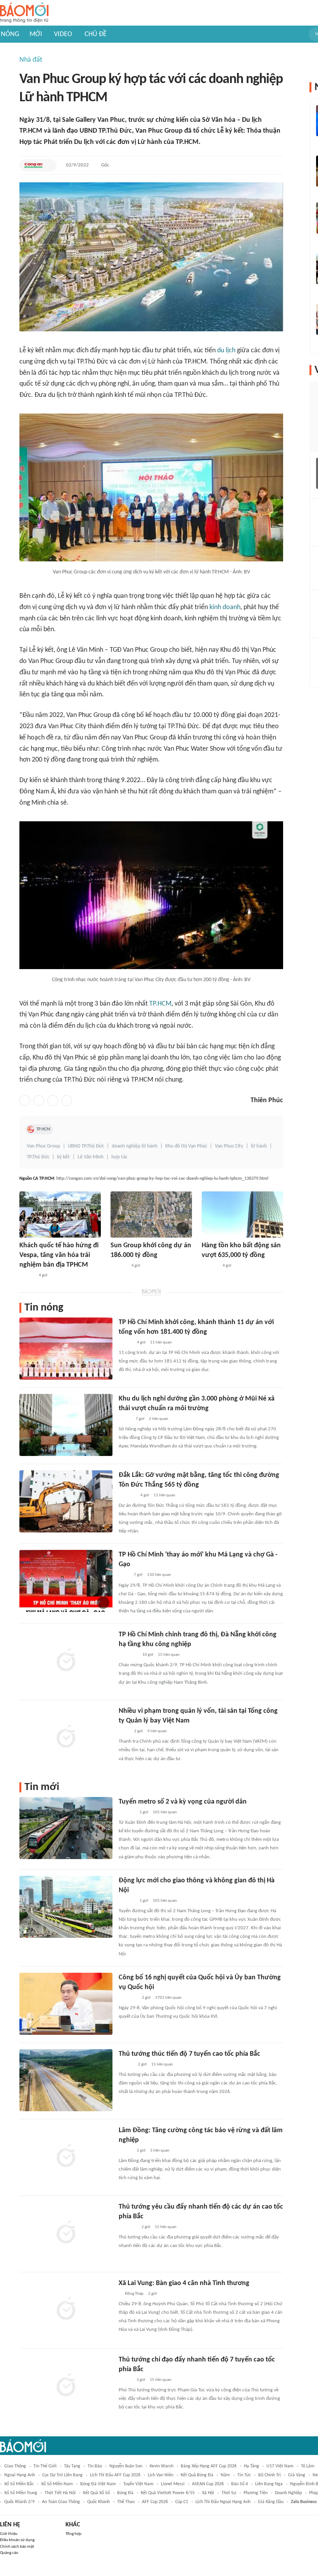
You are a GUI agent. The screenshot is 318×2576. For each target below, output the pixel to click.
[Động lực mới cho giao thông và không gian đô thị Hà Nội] (66, 1907)
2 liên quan (159, 1419)
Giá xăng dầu (271, 2502)
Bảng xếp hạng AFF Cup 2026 (209, 2466)
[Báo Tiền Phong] (126, 2065)
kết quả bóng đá (197, 2475)
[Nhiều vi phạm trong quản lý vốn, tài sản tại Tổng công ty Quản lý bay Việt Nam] (66, 1737)
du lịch (226, 351)
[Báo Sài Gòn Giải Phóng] (27, 1276)
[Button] (49, 165)
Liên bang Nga (269, 2484)
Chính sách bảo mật (17, 2547)
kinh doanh (225, 607)
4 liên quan (157, 1731)
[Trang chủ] (24, 13)
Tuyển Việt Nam (138, 2484)
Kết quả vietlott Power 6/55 (168, 2493)
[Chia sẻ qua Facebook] (25, 1101)
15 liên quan (169, 1655)
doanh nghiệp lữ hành (135, 1146)
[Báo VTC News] (128, 2227)
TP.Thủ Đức (38, 1157)
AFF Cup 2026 (155, 2502)
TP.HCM (160, 1004)
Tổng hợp (73, 2534)
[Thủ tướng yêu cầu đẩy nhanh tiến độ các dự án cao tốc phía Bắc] (66, 2233)
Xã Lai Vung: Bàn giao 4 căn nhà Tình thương (184, 2283)
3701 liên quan (168, 1998)
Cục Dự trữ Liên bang (62, 2475)
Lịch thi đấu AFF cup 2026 (115, 2475)
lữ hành (259, 1146)
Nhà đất (31, 60)
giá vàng (297, 2475)
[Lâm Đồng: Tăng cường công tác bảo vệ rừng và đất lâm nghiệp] (66, 2157)
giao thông (15, 2466)
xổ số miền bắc (19, 2484)
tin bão (95, 2466)
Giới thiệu (9, 2534)
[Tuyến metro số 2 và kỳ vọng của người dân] (66, 1828)
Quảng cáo (9, 2553)
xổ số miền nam (57, 2484)
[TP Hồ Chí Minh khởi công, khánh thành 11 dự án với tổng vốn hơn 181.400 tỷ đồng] (66, 1349)
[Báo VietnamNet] (125, 2380)
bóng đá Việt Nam (98, 2484)
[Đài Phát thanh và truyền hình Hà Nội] (119, 1266)
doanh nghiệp (288, 2493)
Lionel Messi (173, 2484)
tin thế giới (45, 2466)
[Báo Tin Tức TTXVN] (124, 1575)
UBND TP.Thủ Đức (86, 1146)
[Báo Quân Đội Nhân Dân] (128, 1998)
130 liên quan (159, 1575)
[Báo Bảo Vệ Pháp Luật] (124, 1731)
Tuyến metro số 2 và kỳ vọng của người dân (183, 1802)
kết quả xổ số (96, 2493)
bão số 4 (239, 2484)
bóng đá (125, 2493)
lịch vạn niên (161, 2475)
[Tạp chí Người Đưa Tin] (125, 1419)
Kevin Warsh (162, 2466)
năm (225, 2475)
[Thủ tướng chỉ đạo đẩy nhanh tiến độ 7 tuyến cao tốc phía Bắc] (66, 2386)
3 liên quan (160, 2151)
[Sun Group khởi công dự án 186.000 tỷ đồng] (151, 1214)
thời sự (229, 2493)
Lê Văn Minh (91, 1157)
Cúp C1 (182, 2502)
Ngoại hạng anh (20, 2475)
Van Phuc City (229, 1146)
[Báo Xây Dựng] (127, 1496)
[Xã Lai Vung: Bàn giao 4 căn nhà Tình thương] (66, 2309)
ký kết (63, 1157)
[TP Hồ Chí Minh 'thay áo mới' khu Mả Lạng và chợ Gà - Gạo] (66, 1581)
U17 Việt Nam (280, 2466)
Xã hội (208, 2493)
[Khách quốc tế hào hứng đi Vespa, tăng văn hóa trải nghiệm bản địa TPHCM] (60, 1214)
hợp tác (119, 1157)
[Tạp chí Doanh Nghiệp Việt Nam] (125, 1343)
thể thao (126, 2502)
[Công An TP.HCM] (33, 165)
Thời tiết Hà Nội (60, 2493)
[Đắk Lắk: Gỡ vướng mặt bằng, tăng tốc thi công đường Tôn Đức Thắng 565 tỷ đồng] (66, 1501)
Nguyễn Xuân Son (126, 2466)
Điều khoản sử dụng (17, 2540)
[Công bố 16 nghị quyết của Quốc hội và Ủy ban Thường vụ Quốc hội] (66, 2004)
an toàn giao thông (61, 2502)
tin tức (244, 2475)
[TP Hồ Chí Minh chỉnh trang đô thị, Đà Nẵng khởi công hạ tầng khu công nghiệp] (66, 1661)
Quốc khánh (99, 2502)
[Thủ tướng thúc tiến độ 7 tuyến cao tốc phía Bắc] (66, 2080)
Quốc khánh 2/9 (19, 2502)
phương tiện (256, 2493)
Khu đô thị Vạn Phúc (186, 1146)
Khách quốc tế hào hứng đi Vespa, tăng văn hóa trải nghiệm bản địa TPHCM (59, 1255)
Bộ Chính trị (270, 2475)
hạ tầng (251, 2466)
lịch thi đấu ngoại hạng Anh (223, 2502)
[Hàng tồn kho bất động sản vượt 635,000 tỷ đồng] (242, 1214)
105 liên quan (165, 1812)
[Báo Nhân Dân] (125, 2151)
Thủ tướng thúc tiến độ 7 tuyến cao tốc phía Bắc (189, 2054)
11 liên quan (161, 1343)
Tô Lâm (308, 2466)
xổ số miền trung (21, 2493)
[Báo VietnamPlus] (128, 1655)
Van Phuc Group (43, 1146)
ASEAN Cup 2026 (208, 2484)
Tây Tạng (72, 2466)
